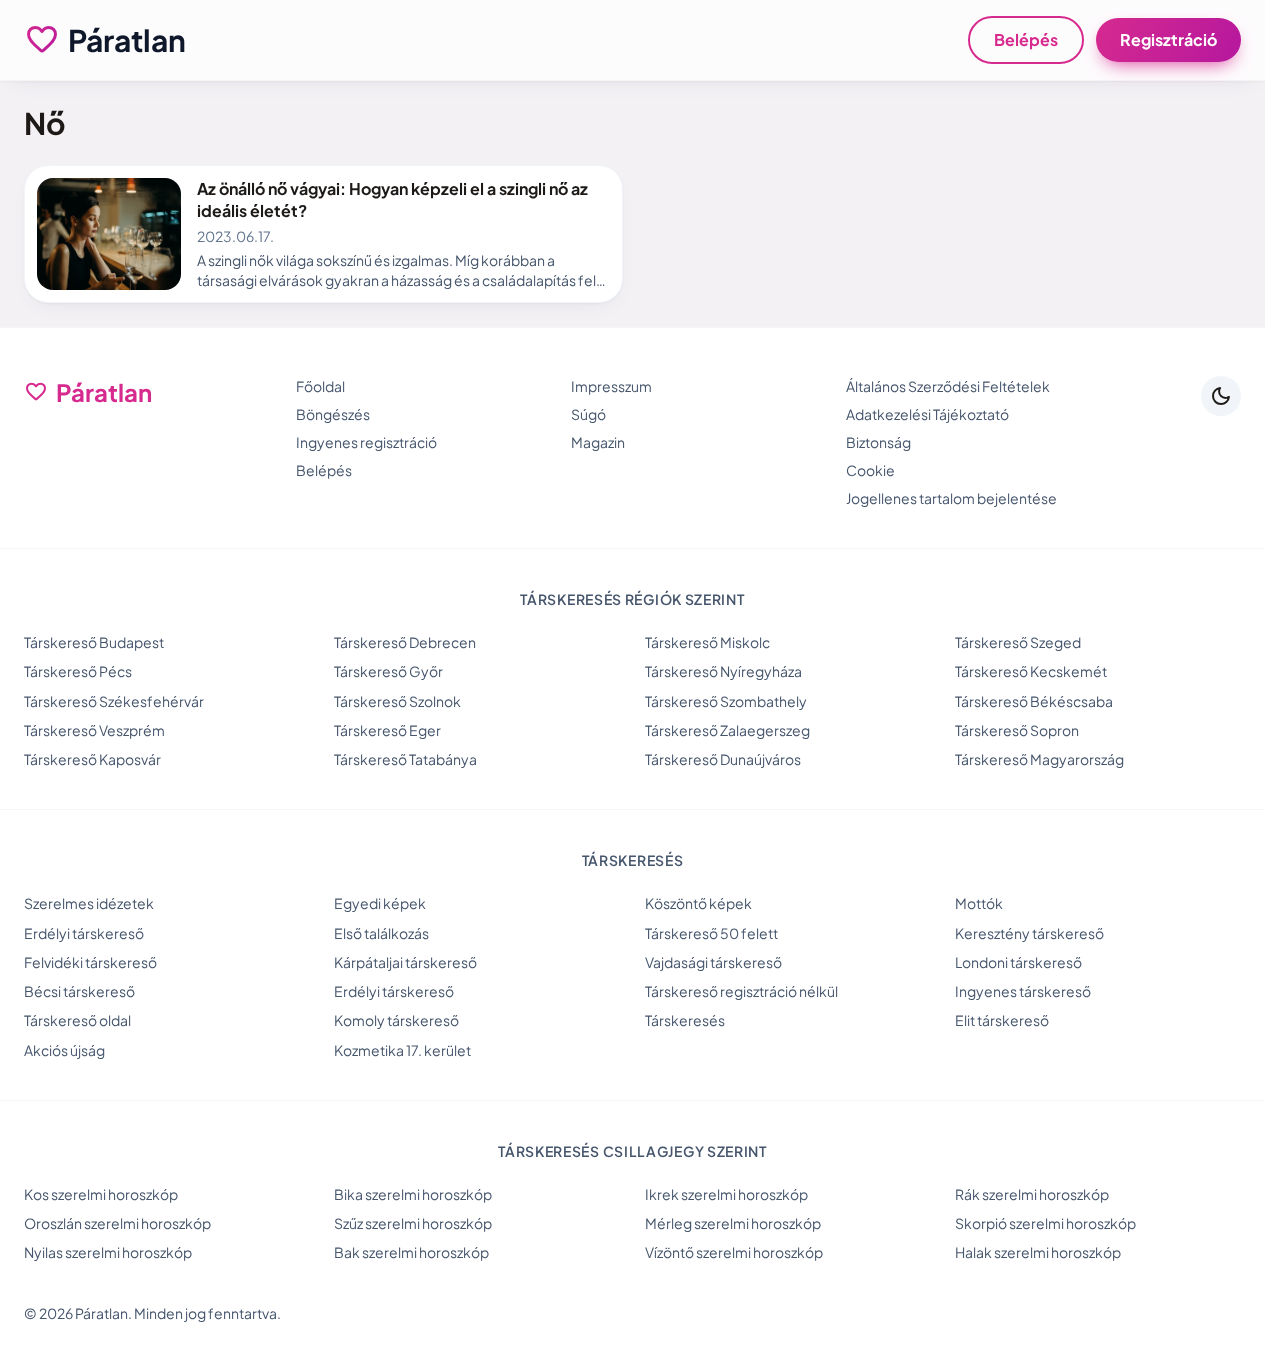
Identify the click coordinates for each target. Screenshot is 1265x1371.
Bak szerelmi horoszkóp (411, 1252)
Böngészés (333, 414)
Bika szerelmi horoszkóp (413, 1194)
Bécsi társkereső (79, 991)
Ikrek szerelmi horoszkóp (726, 1194)
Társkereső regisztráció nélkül (741, 991)
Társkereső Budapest (94, 642)
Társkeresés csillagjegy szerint (632, 1151)
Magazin (598, 442)
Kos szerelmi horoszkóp (101, 1194)
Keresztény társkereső (1029, 933)
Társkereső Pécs (78, 671)
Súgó (588, 414)
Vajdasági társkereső (713, 962)
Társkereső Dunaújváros (723, 759)
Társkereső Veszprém (94, 730)
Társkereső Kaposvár (92, 759)
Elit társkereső (1002, 1020)
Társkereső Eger (387, 730)
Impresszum (611, 386)
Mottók (979, 903)
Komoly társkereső (396, 1020)
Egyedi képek (380, 903)
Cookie (870, 470)
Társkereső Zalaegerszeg (727, 730)
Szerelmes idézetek (89, 903)
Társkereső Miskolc (707, 642)
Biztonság (878, 442)
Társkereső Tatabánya (405, 759)
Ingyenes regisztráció (366, 442)
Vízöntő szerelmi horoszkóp (734, 1252)
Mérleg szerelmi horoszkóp (733, 1223)
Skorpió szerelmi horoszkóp (1045, 1223)
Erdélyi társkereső (84, 933)
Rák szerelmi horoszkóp (1032, 1194)
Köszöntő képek (698, 903)
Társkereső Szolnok (397, 701)
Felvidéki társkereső (90, 962)
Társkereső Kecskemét (1031, 671)
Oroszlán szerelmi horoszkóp (117, 1223)
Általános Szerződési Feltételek (948, 386)
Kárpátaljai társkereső (405, 962)
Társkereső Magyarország (1039, 759)
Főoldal (320, 386)
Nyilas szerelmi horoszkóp (108, 1252)
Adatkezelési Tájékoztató (927, 414)
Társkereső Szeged (1018, 642)
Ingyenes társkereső (1023, 991)
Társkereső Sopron (1017, 730)
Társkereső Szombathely (726, 701)
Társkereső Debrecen (405, 642)
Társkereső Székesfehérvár (114, 701)
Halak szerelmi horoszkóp (1038, 1252)
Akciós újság (64, 1050)
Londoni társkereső (1018, 962)
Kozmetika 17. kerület (402, 1050)
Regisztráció (1168, 39)
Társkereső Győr (388, 671)
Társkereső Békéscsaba (1034, 701)
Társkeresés (685, 1020)
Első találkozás (381, 933)
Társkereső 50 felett (711, 933)
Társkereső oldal (77, 1020)
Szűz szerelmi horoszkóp (413, 1223)
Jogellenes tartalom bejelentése (951, 498)
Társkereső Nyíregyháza (723, 671)
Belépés (1026, 39)
